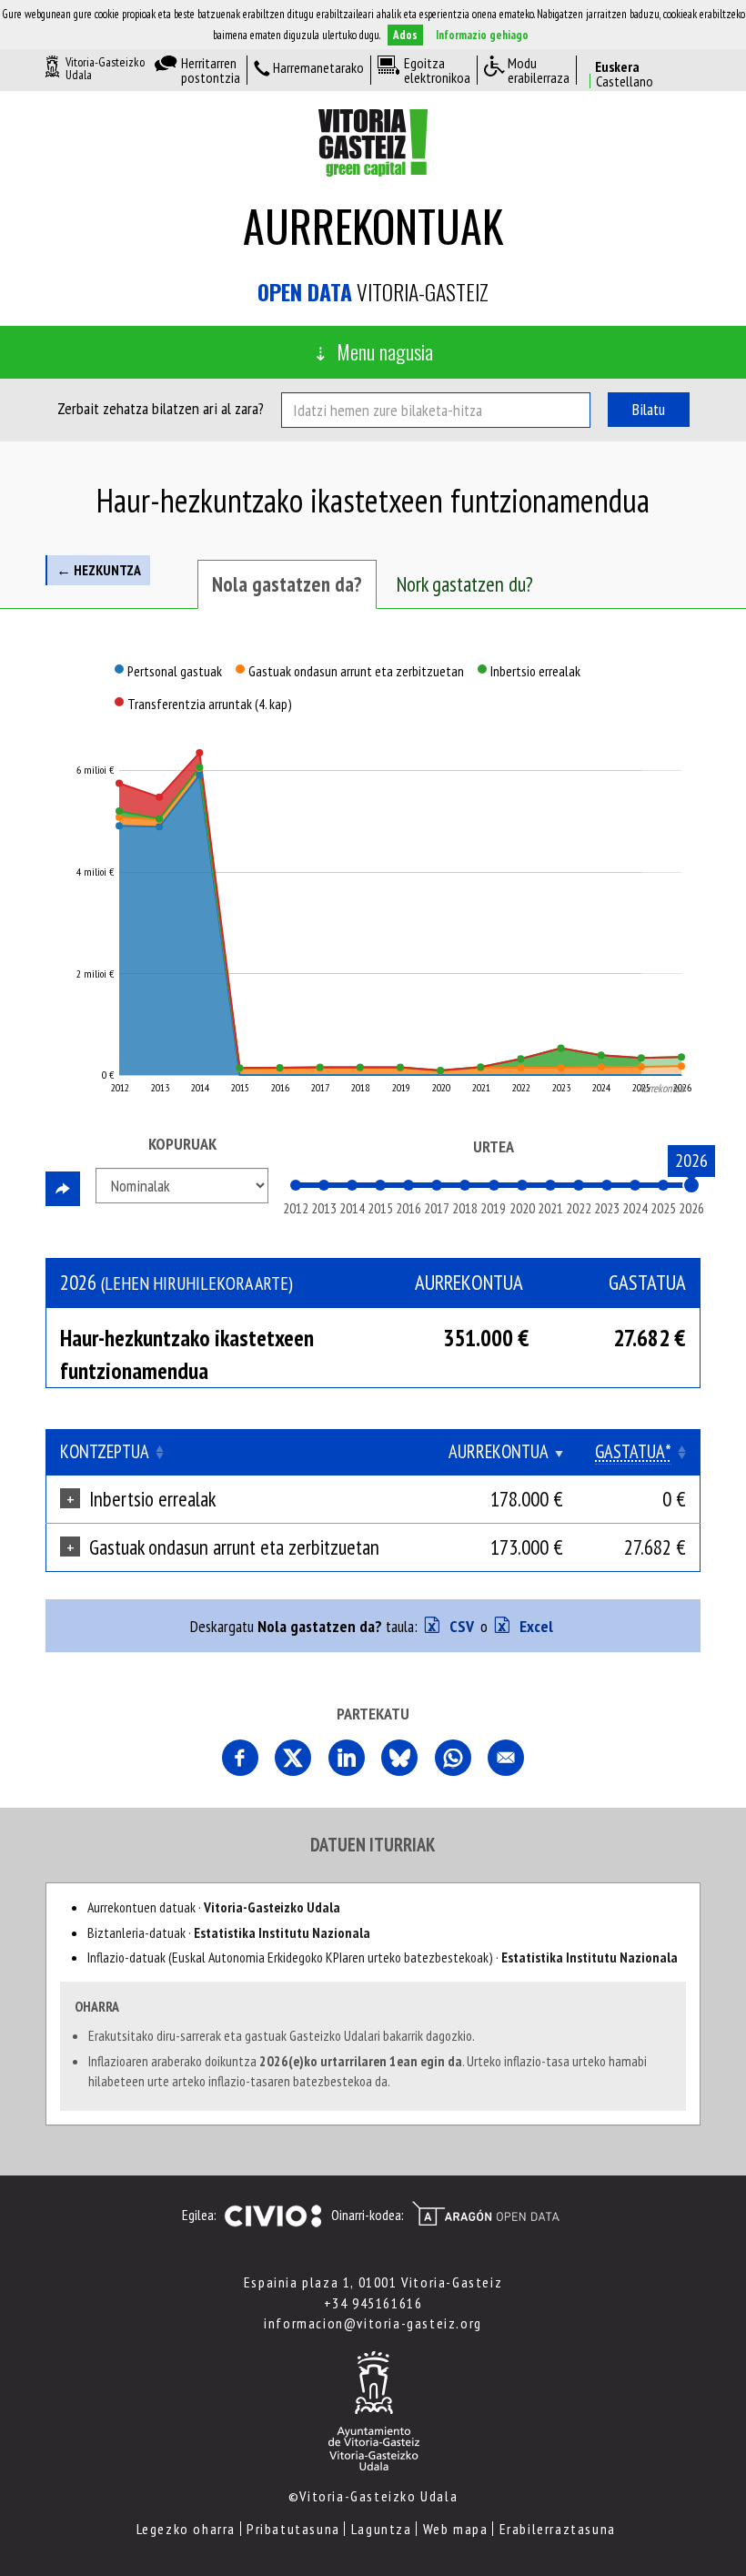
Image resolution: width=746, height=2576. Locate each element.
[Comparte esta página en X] (293, 1758)
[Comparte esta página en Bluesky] (399, 1758)
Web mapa (456, 2529)
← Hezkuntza (99, 570)
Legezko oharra (186, 2529)
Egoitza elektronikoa (437, 70)
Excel (534, 1626)
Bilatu (649, 409)
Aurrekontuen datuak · (214, 1907)
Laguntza (382, 2529)
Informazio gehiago (482, 35)
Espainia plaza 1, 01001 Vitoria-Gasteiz (373, 2282)
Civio (272, 2216)
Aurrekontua (499, 1451)
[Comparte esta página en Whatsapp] (453, 1758)
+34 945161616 (373, 2303)
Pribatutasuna (293, 2529)
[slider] (691, 1185)
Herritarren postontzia (211, 70)
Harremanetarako (318, 68)
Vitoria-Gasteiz (373, 292)
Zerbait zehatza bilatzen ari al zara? (161, 408)
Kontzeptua (105, 1451)
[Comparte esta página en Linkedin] (347, 1758)
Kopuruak (182, 1144)
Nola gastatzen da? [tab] (287, 584)
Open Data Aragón (485, 2214)
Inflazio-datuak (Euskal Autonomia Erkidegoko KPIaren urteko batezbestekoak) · (383, 1957)
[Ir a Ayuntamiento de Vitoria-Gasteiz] (373, 2409)
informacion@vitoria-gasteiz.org (373, 2323)
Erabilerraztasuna (558, 2529)
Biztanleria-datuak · (229, 1932)
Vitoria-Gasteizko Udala (105, 68)
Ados (405, 35)
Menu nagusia (385, 351)
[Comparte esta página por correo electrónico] (506, 1758)
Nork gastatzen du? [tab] (465, 584)
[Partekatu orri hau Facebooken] (240, 1758)
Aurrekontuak (373, 225)
